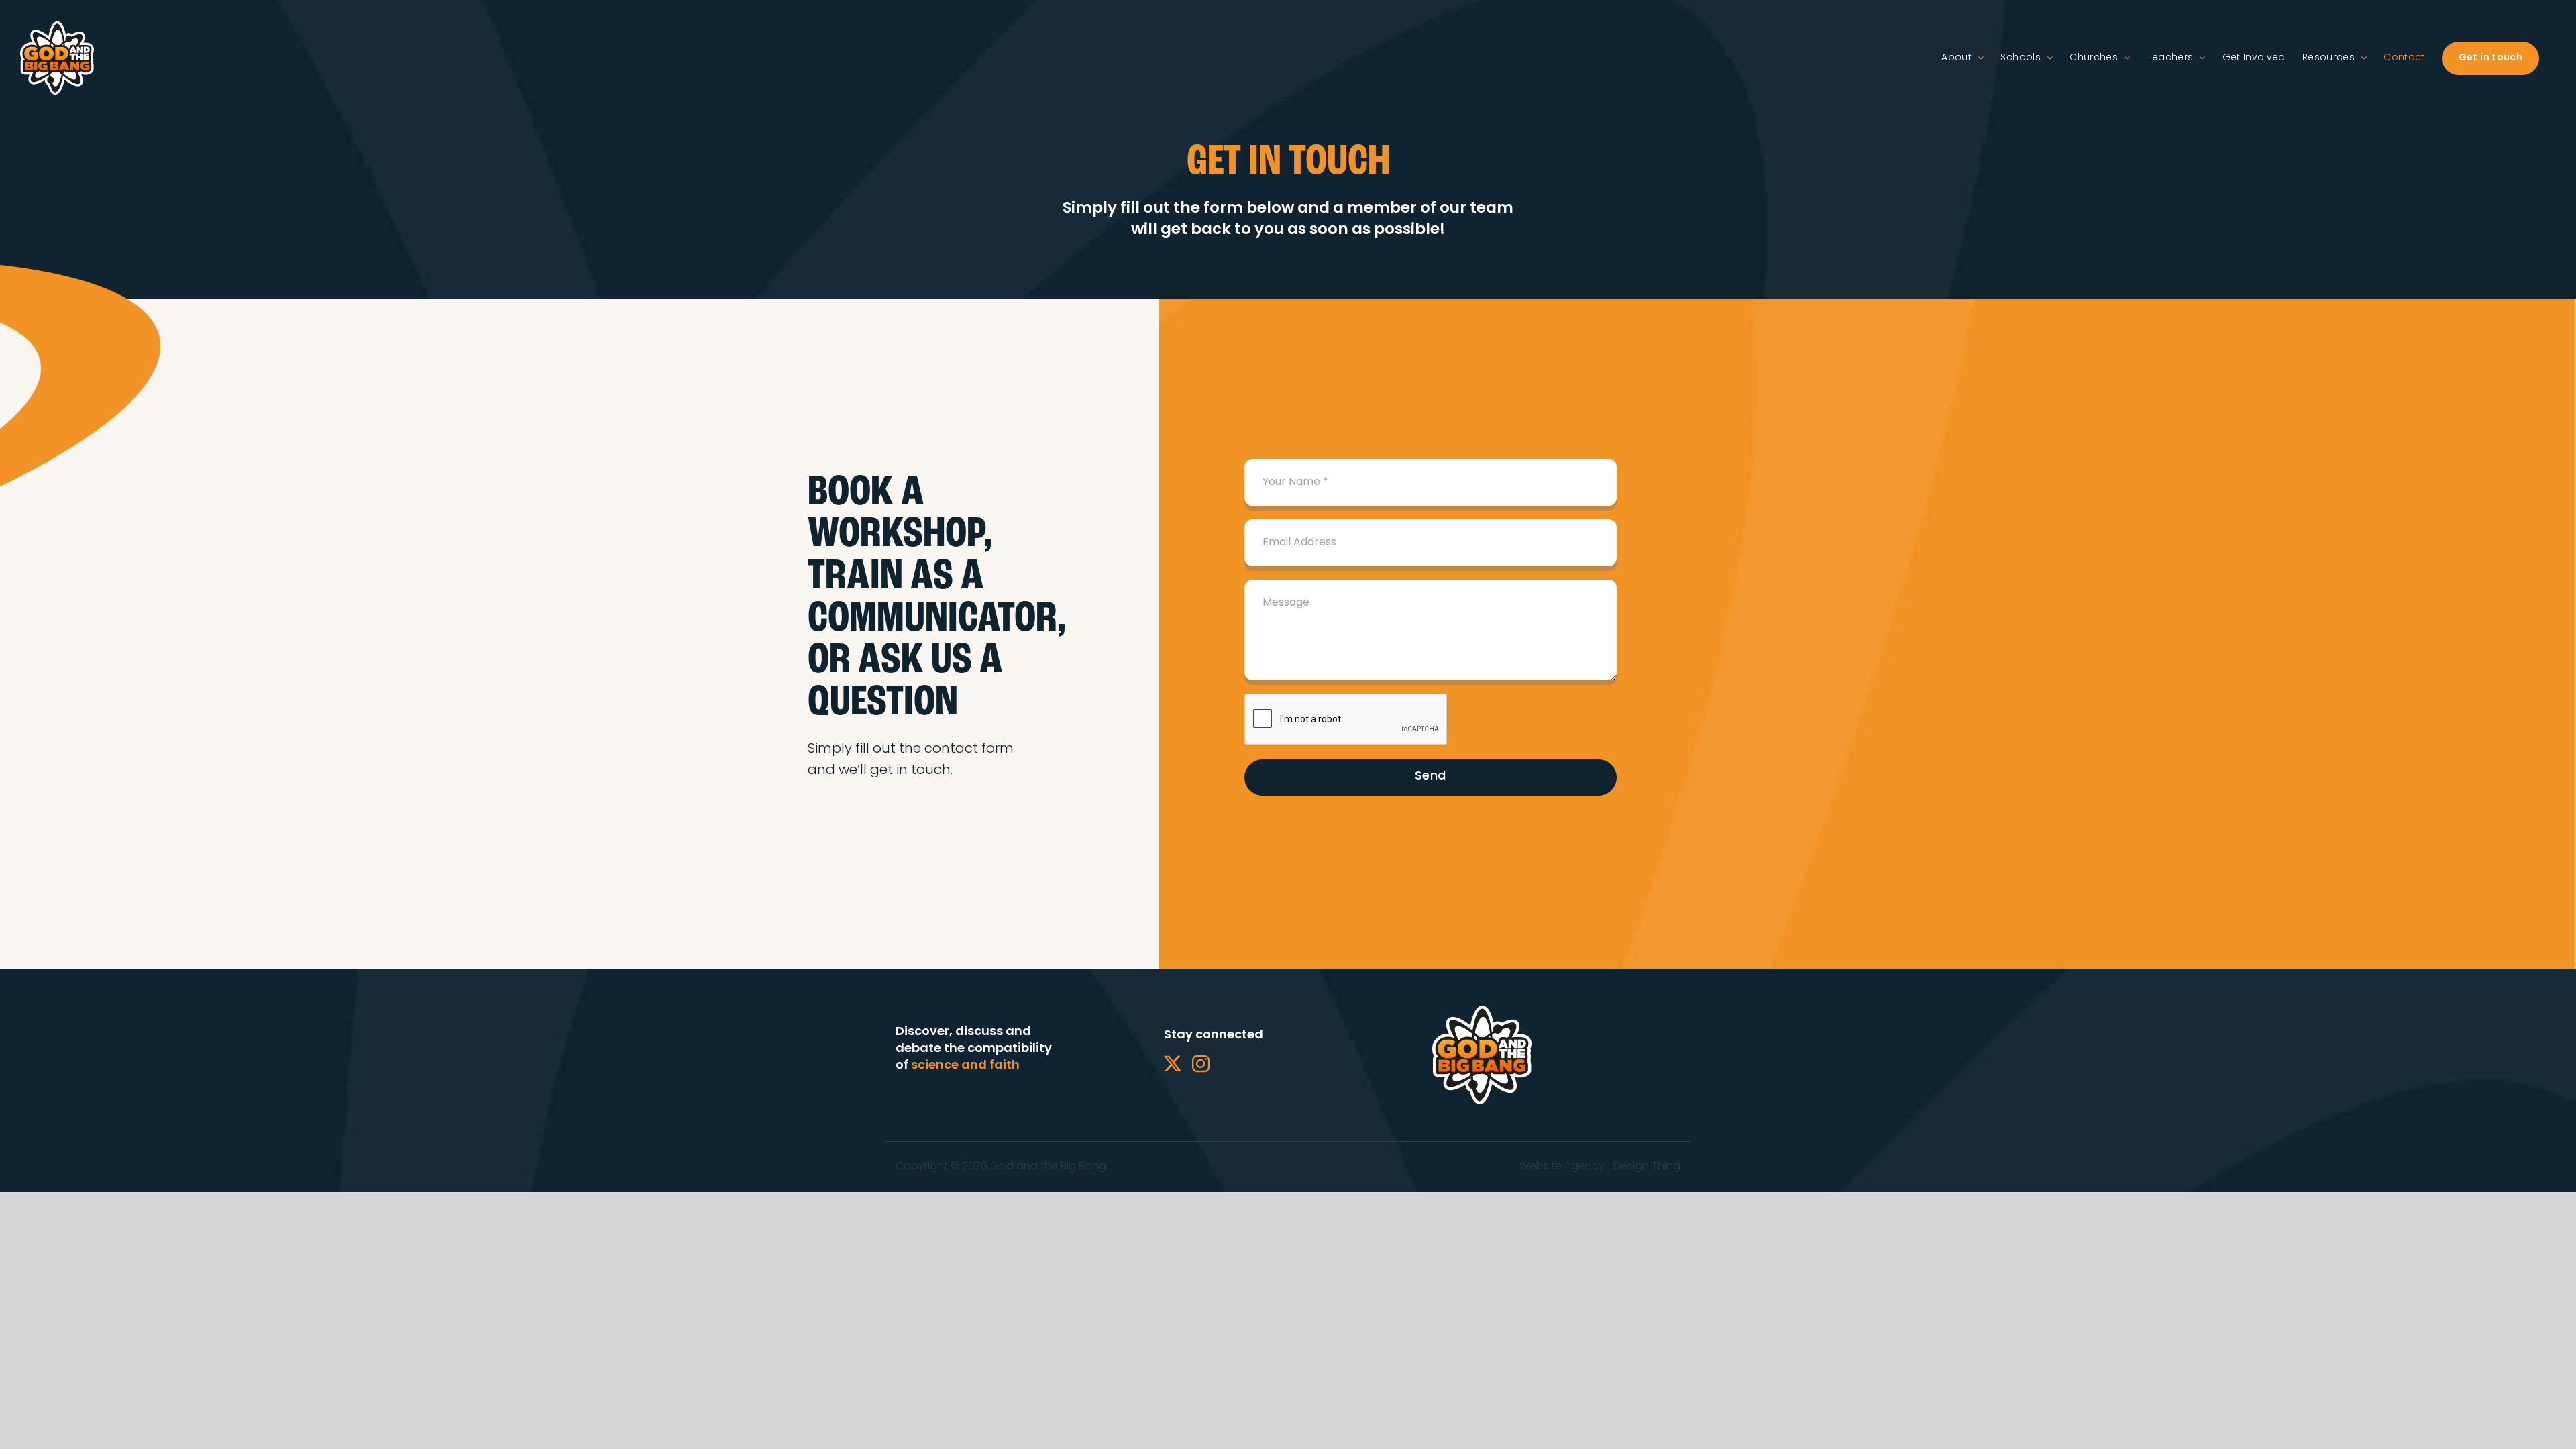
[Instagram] (1201, 1063)
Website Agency (1562, 1167)
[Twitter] (1173, 1063)
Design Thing (1647, 1167)
